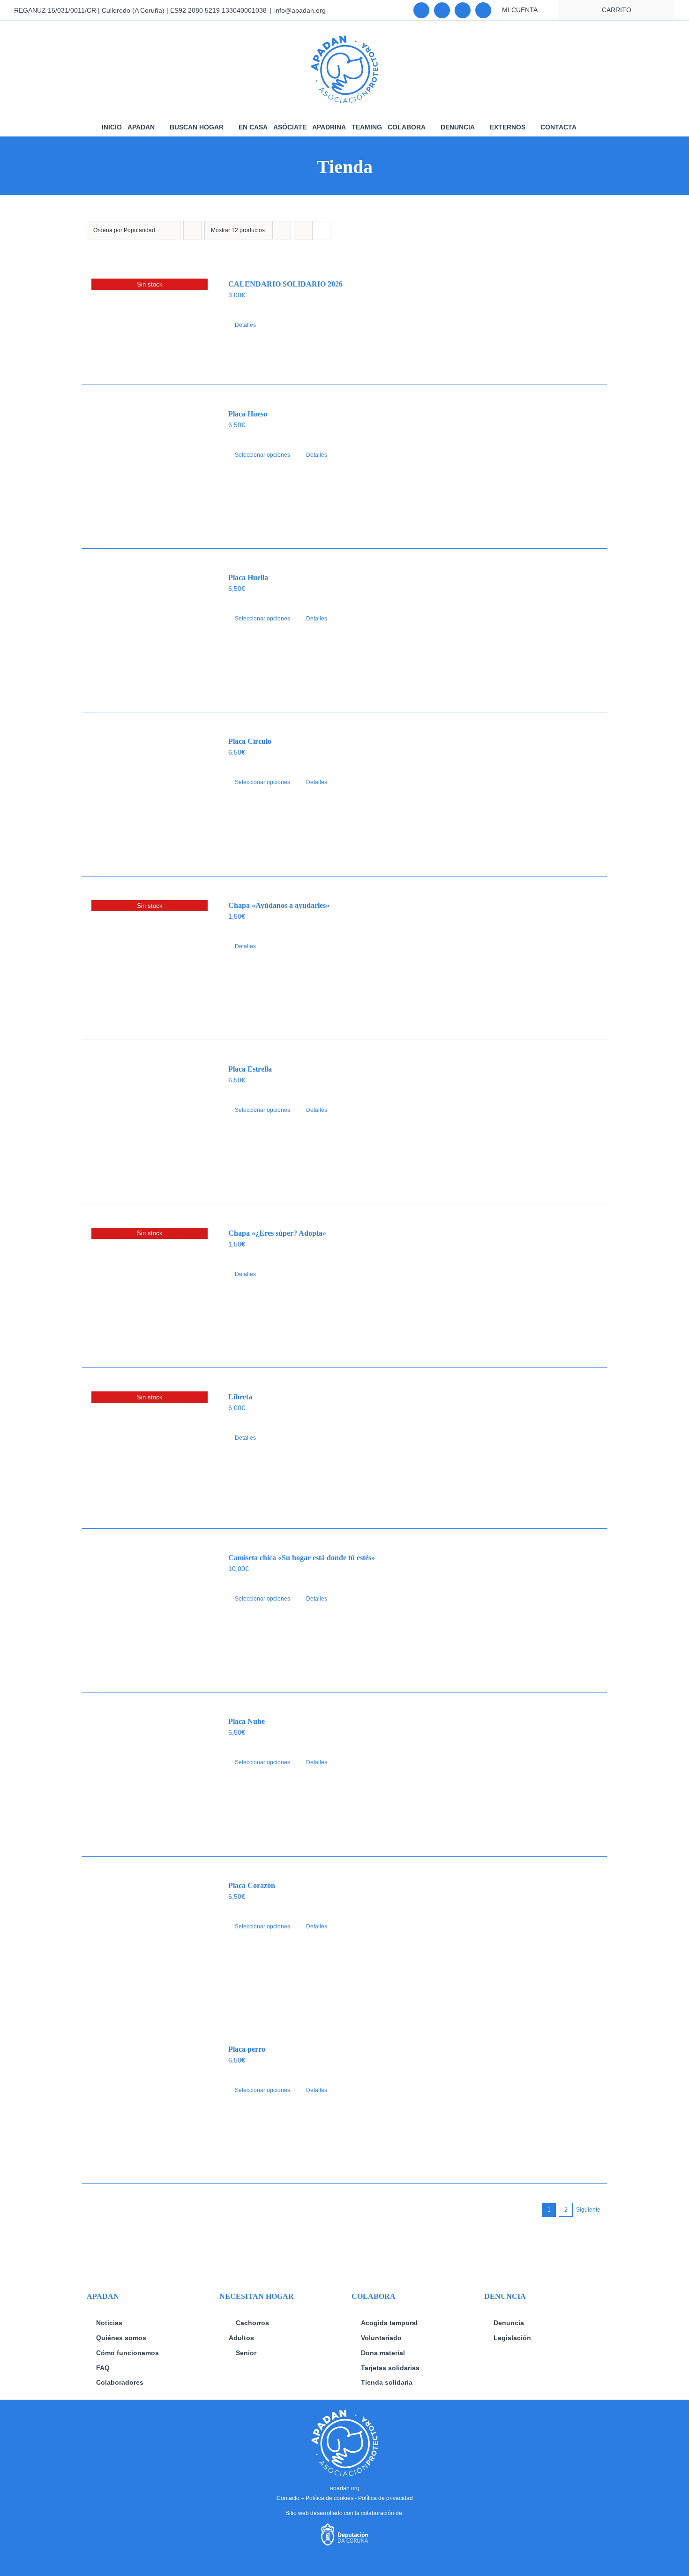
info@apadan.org (300, 10)
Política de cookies (330, 2498)
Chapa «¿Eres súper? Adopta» (277, 1233)
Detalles (245, 325)
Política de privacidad (386, 2498)
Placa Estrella (250, 1069)
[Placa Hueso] (150, 467)
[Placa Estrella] (150, 1122)
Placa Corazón (252, 1885)
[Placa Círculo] (150, 794)
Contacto (288, 2498)
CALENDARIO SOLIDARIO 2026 (285, 284)
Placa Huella (248, 578)
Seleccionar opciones (262, 455)
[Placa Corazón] (150, 1938)
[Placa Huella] (150, 630)
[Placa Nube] (150, 1774)
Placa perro (247, 2049)
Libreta (240, 1397)
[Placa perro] (150, 2102)
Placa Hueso (248, 414)
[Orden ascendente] (192, 230)
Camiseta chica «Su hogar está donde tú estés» (302, 1558)
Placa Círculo (250, 741)
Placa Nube (247, 1721)
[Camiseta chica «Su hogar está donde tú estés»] (150, 1610)
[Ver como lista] (322, 230)
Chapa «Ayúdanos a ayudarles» (279, 905)
